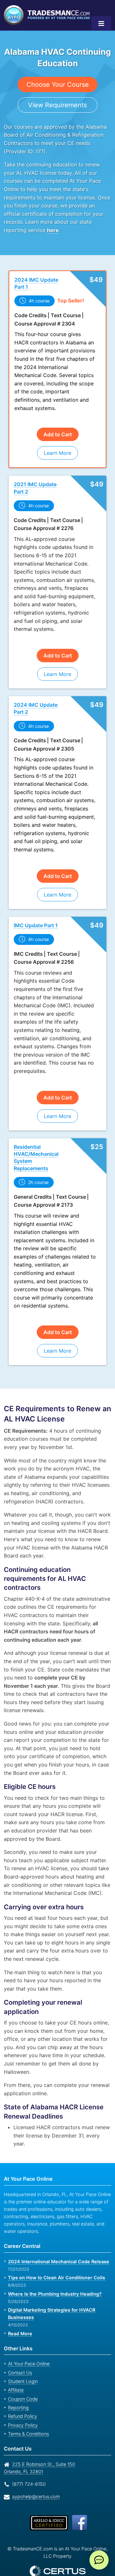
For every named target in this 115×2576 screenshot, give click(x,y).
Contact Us (19, 2356)
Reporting (18, 2391)
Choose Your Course (58, 84)
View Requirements (58, 105)
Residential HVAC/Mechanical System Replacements (35, 1141)
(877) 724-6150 (28, 2468)
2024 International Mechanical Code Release (56, 2245)
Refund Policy (21, 2400)
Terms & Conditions (28, 2417)
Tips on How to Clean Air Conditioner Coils (55, 2261)
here (52, 230)
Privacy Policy (21, 2409)
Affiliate (15, 2374)
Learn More (58, 445)
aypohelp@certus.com (34, 2480)
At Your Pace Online (28, 2347)
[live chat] (99, 2560)
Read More (20, 2317)
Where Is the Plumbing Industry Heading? (53, 2278)
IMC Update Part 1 (36, 917)
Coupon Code (22, 2383)
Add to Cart (58, 426)
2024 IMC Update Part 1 (35, 283)
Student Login (22, 2365)
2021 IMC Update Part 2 (34, 480)
